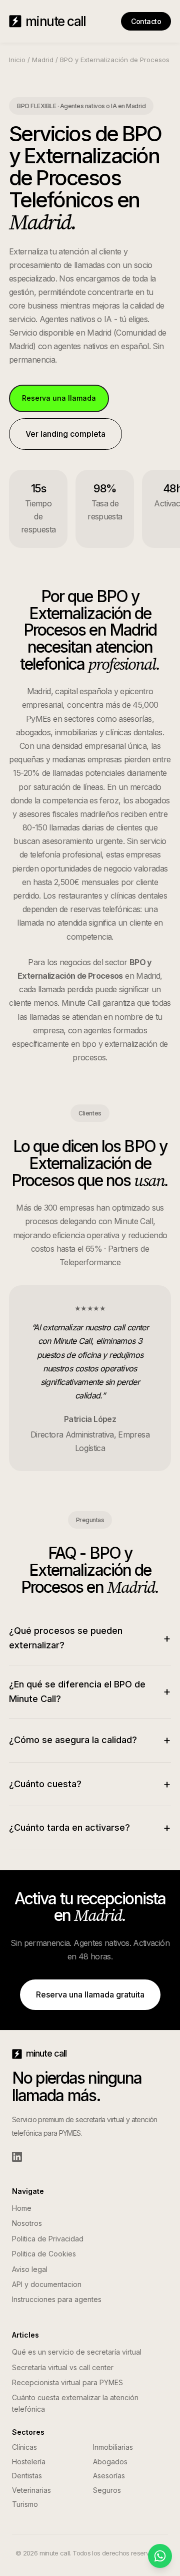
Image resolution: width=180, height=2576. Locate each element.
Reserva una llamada (59, 398)
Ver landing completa (65, 434)
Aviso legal (30, 2269)
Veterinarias (31, 2490)
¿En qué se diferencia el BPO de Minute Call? (90, 1691)
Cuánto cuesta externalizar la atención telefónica (75, 2403)
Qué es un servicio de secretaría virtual (77, 2352)
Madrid (43, 60)
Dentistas (27, 2476)
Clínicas (24, 2447)
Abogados (110, 2462)
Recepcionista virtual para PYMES (67, 2382)
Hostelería (29, 2462)
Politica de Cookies (44, 2254)
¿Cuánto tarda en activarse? (90, 1827)
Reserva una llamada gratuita (90, 1994)
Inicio (17, 60)
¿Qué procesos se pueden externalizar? (90, 1638)
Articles (25, 2335)
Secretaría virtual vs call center (63, 2367)
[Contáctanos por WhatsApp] (160, 2556)
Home (22, 2208)
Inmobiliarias (113, 2447)
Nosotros (27, 2223)
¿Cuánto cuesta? (90, 1784)
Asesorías (109, 2476)
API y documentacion (47, 2284)
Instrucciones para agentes (57, 2299)
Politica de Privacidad (48, 2239)
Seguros (107, 2490)
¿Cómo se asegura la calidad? (90, 1740)
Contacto (146, 21)
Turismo (25, 2504)
